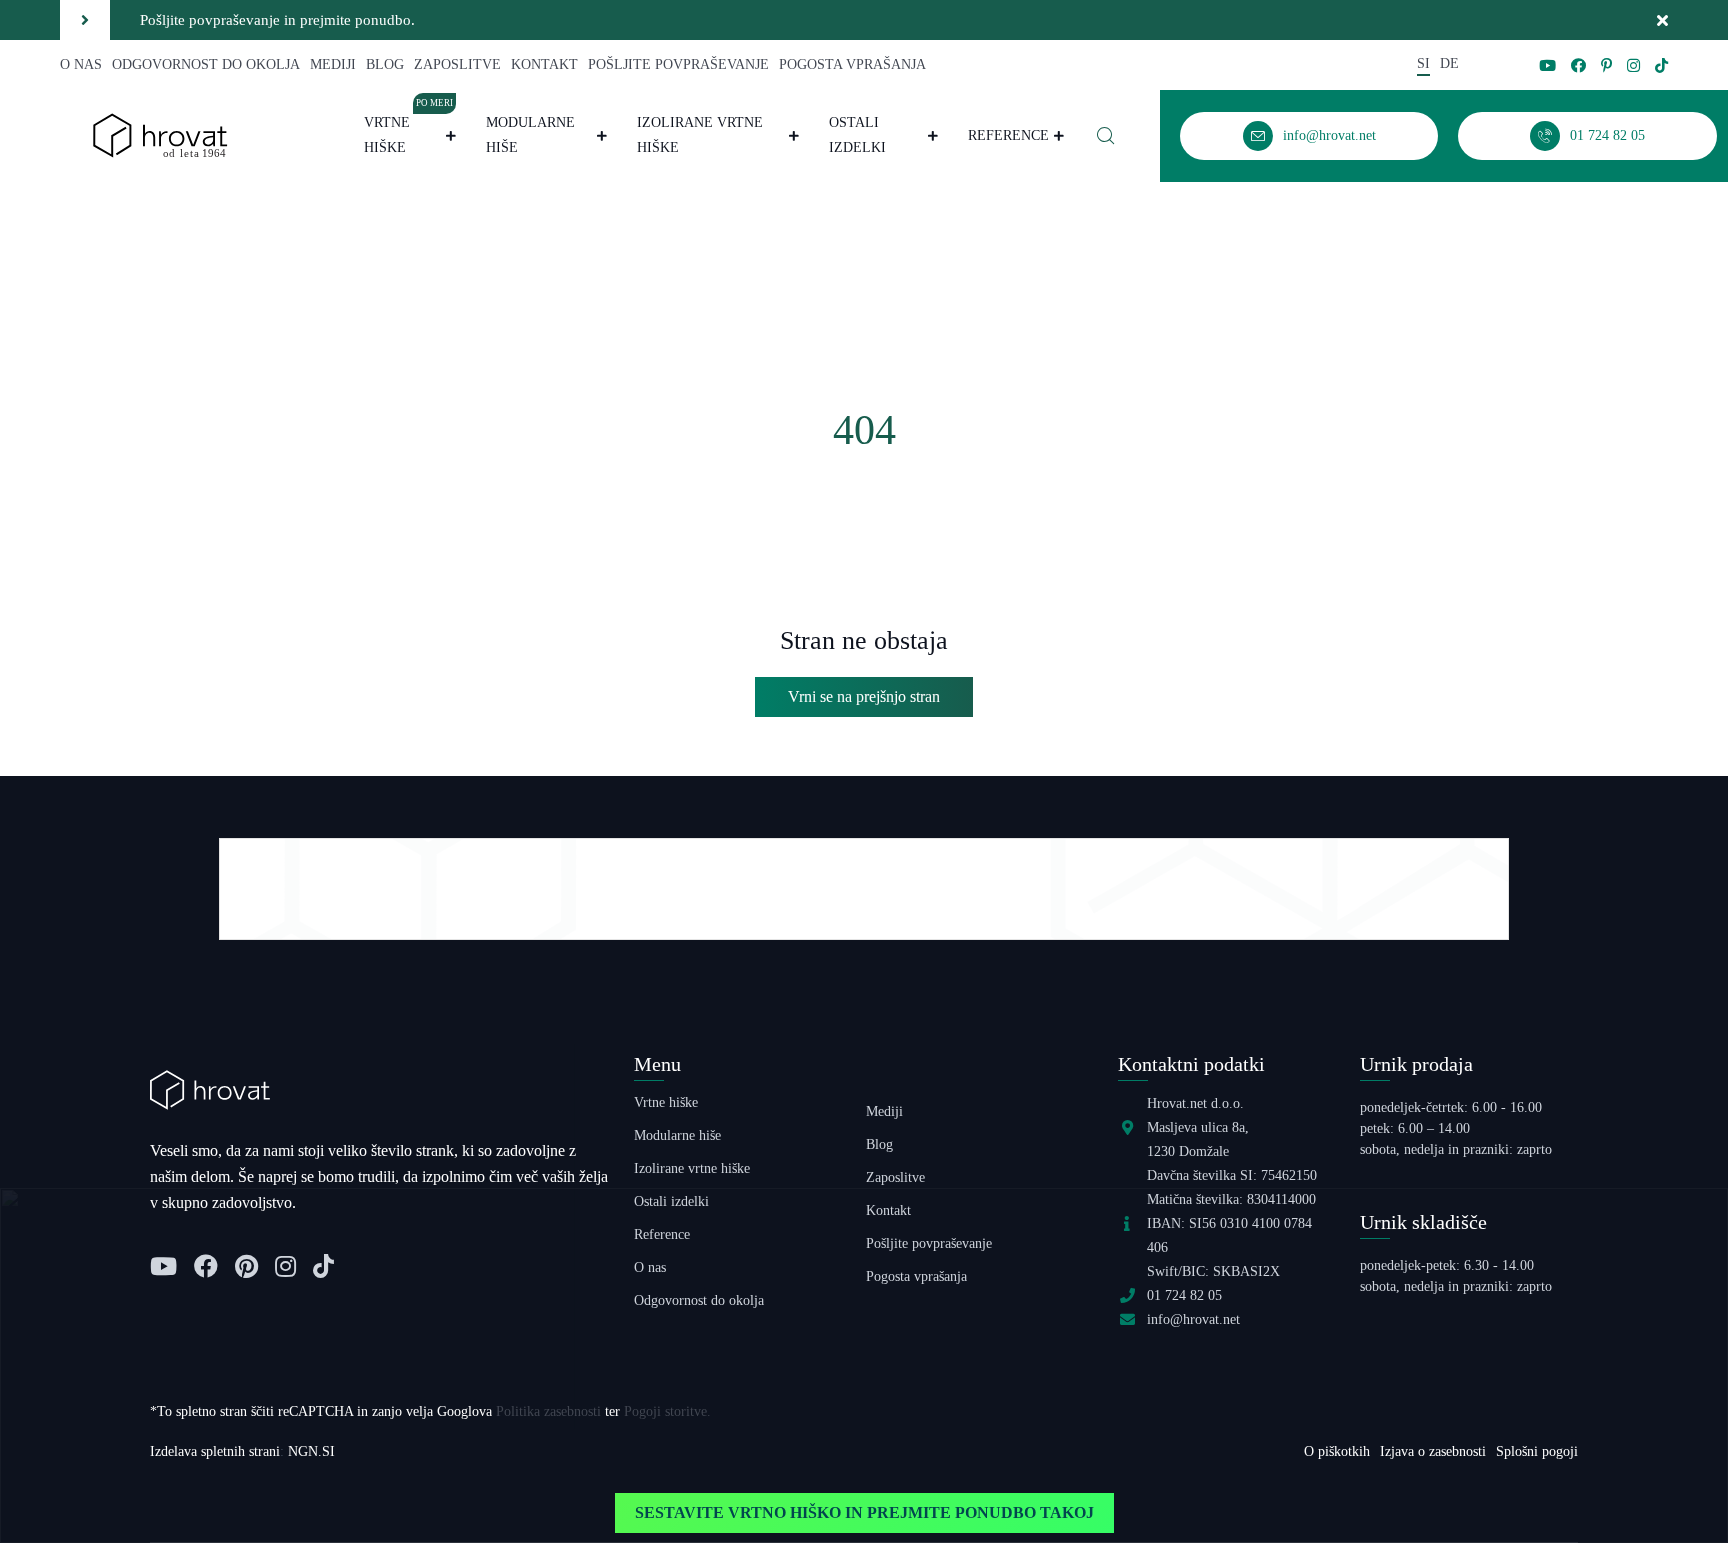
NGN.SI (311, 1451)
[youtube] (1547, 65)
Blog (385, 64)
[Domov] (160, 134)
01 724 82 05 (1184, 1295)
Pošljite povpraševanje (678, 64)
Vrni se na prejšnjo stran (864, 696)
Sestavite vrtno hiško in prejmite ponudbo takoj (864, 1512)
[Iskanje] (1106, 136)
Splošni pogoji (1537, 1451)
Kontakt (544, 64)
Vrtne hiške (409, 132)
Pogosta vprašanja (852, 64)
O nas (81, 64)
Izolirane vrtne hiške (700, 135)
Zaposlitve (457, 64)
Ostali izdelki (857, 135)
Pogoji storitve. (667, 1411)
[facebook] (1578, 65)
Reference (1008, 135)
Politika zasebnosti (548, 1411)
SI (1423, 63)
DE (1449, 63)
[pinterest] (1606, 65)
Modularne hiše (530, 135)
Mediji (333, 64)
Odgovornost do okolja (206, 64)
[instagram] (1633, 65)
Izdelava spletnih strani (215, 1451)
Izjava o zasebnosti (1433, 1451)
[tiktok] (1661, 65)
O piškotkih (1337, 1451)
